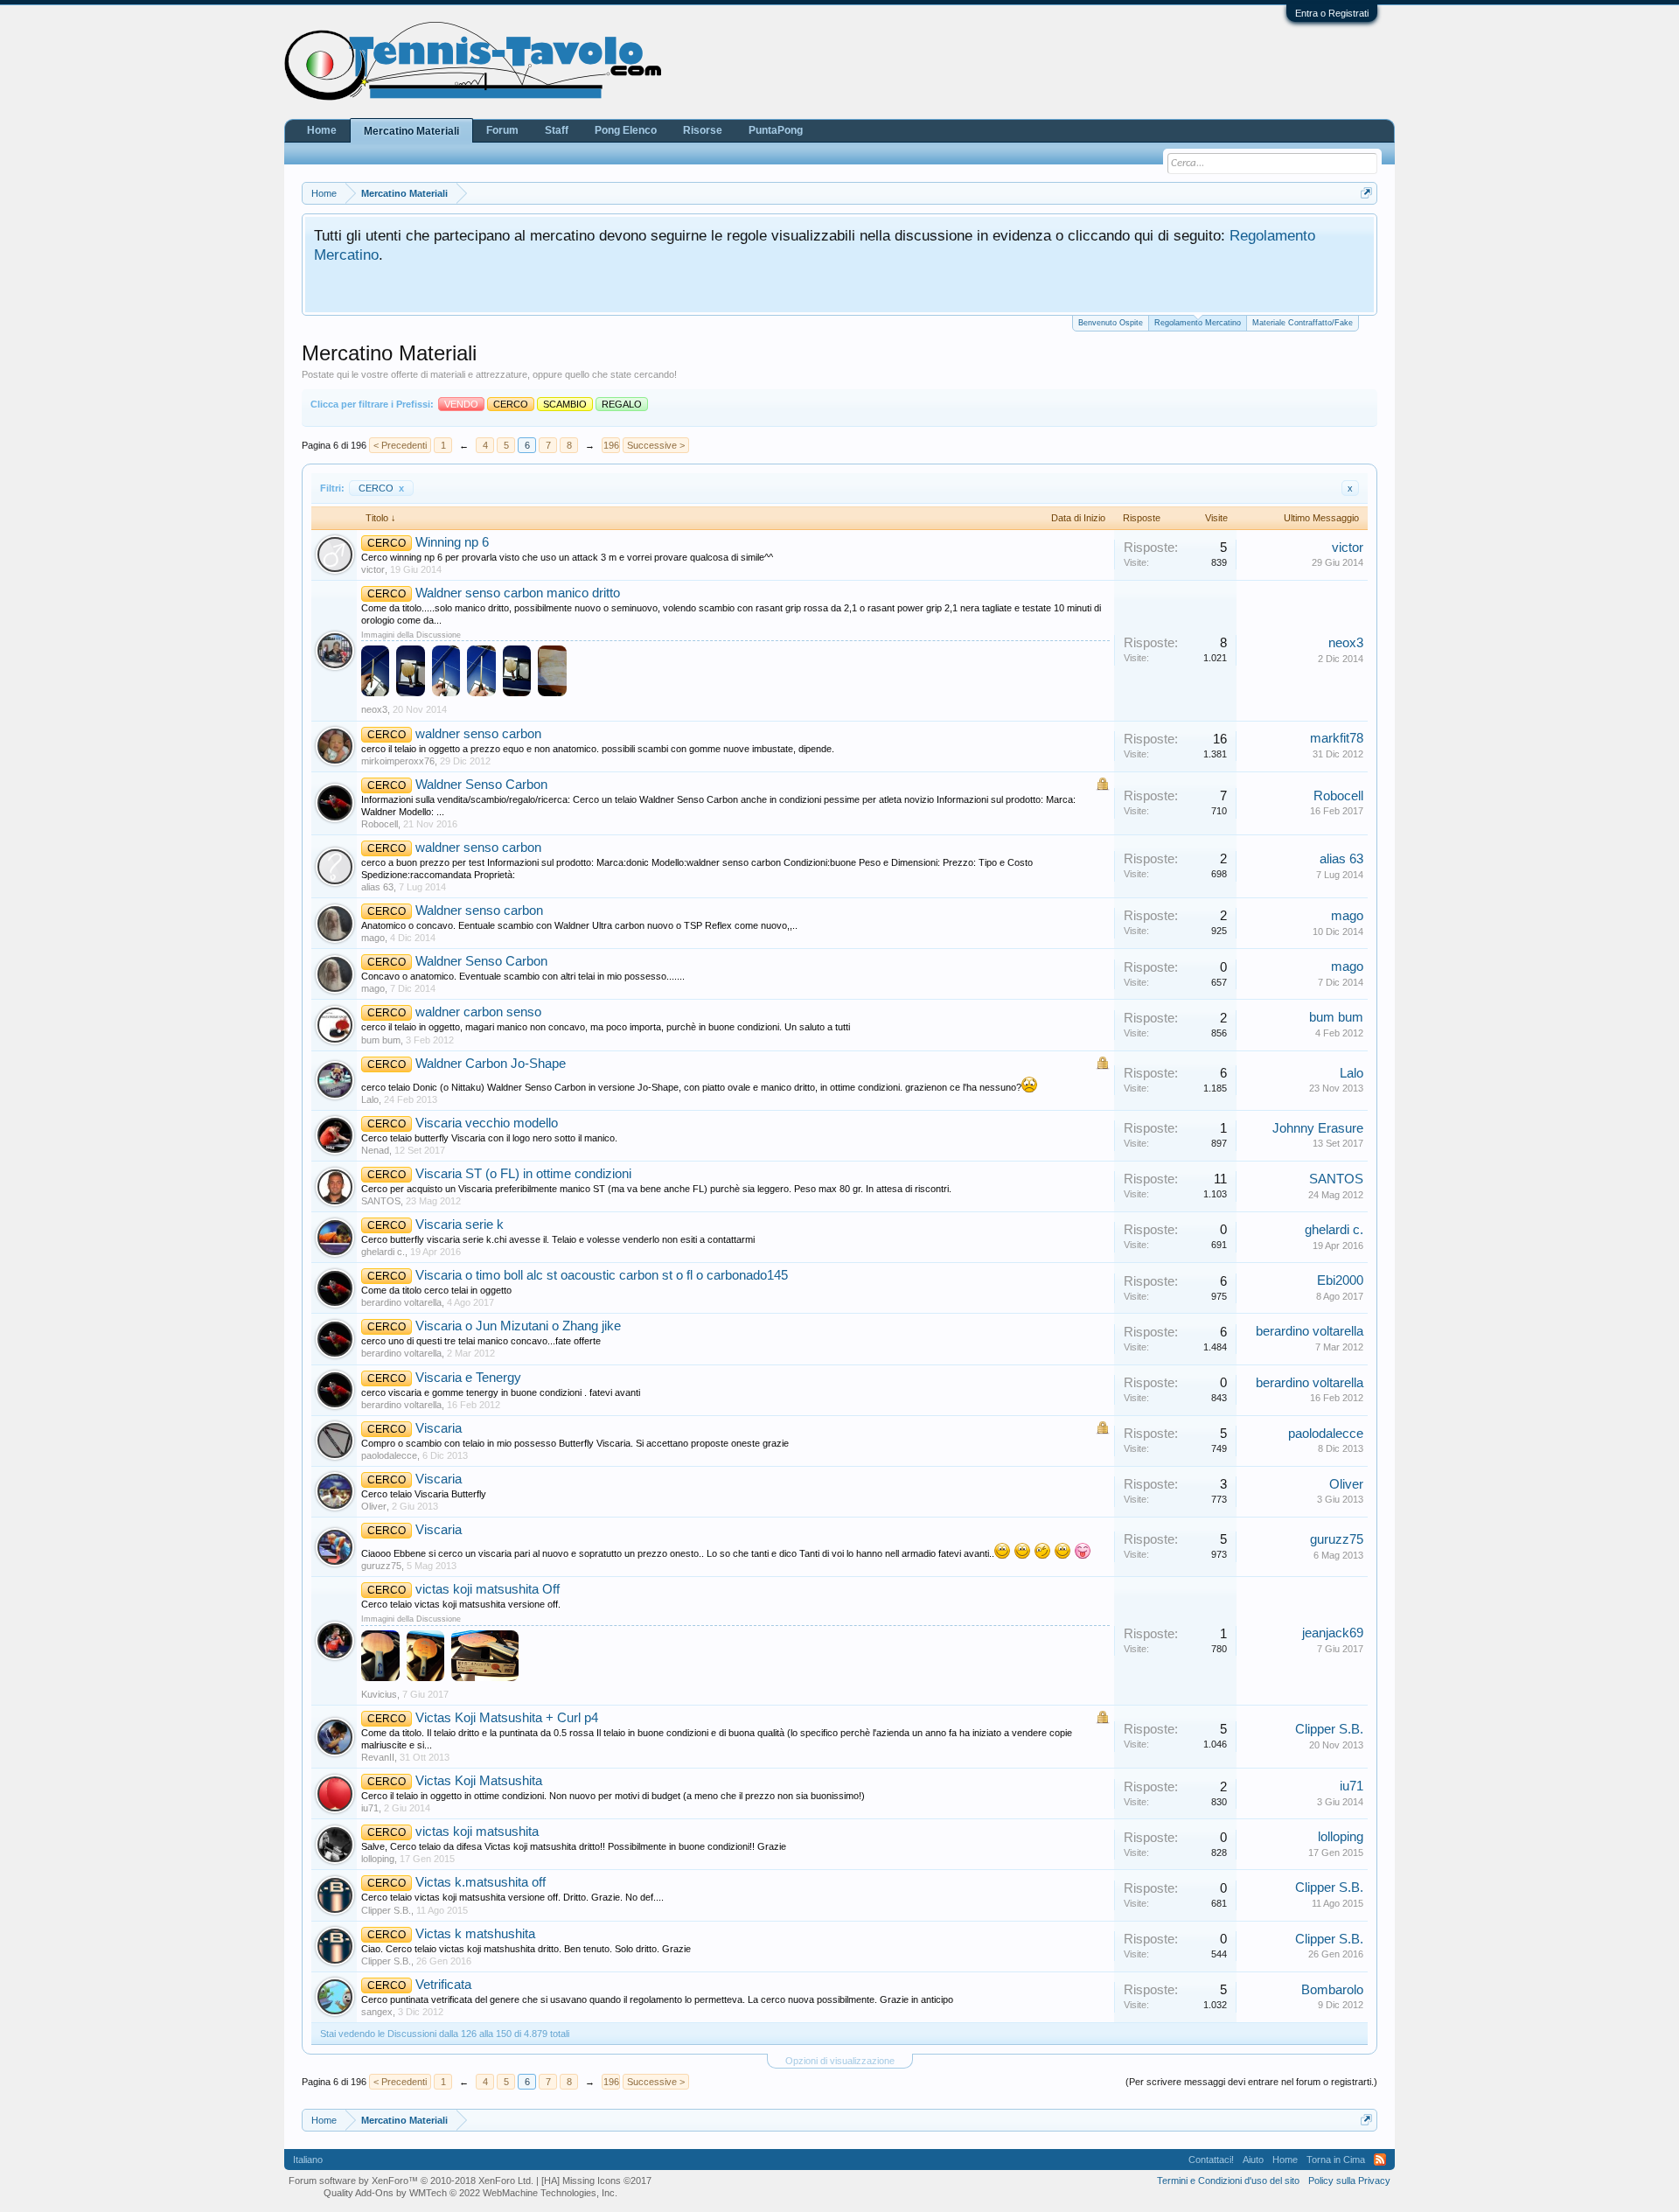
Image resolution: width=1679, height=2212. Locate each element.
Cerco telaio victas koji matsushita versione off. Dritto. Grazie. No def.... (512, 1897)
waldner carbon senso (478, 1012)
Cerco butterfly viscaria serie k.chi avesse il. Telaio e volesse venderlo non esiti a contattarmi (558, 1239)
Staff (557, 130)
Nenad (375, 1150)
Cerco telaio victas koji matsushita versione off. (461, 1604)
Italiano (308, 2160)
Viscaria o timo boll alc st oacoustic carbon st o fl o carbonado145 (602, 1275)
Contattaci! (1211, 2160)
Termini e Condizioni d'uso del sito (1228, 2181)
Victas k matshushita (475, 1934)
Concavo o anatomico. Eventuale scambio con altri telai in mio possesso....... (523, 976)
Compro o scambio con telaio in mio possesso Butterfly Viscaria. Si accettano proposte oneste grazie (575, 1443)
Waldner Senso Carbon (481, 785)
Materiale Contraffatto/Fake (1303, 323)
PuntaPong (776, 130)
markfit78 (1337, 738)
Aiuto (1253, 2160)
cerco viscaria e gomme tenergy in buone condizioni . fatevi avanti (501, 1392)
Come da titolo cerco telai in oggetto (436, 1290)
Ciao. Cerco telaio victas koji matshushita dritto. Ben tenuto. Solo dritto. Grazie (526, 1949)
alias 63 (377, 887)
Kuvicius (379, 1694)
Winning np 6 (452, 542)
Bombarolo (1332, 1990)
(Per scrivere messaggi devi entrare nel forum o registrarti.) (1251, 2082)
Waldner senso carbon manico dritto (518, 593)
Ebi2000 (1340, 1280)
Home (322, 130)
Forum (502, 130)
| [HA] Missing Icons (594, 2181)
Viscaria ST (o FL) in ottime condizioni (523, 1174)
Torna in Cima (1336, 2160)
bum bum (381, 1040)
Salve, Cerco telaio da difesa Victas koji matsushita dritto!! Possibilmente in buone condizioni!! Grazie (574, 1846)
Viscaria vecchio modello (487, 1123)
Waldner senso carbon (479, 911)
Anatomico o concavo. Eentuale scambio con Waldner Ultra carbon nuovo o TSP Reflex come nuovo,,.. (579, 925)
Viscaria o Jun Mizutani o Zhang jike (518, 1326)
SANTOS (381, 1201)
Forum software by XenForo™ (411, 2181)
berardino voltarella (401, 1302)
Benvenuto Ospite (1111, 323)
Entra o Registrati (1332, 13)
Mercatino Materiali (411, 131)
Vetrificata (443, 1985)
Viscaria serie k (460, 1225)
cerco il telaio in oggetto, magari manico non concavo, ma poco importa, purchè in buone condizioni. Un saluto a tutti (606, 1027)
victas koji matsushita (477, 1832)
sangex (377, 2012)
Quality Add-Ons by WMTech (470, 2193)
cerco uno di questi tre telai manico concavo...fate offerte (481, 1341)
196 (611, 445)
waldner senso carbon (478, 734)
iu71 (370, 1808)
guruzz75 (381, 1566)
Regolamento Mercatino (1198, 323)
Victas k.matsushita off (481, 1882)
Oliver (374, 1506)
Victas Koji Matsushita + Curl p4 (507, 1718)
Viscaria (439, 1428)
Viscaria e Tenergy (468, 1378)
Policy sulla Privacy (1349, 2181)
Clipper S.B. (1329, 1729)
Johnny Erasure (1318, 1128)
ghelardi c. (383, 1252)
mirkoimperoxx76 (398, 761)
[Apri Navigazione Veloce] (1366, 193)
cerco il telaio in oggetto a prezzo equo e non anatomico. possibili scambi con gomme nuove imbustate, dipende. (598, 749)
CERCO (381, 488)
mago (373, 938)
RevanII (378, 1757)
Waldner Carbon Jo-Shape (491, 1064)
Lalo (370, 1099)
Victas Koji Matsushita (479, 1781)
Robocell (380, 824)
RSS (1380, 2160)
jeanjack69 (1333, 1633)
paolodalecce (389, 1455)
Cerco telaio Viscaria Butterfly (424, 1494)
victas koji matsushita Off (488, 1589)
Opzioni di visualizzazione (840, 2061)
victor (373, 569)
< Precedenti (400, 445)
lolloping (378, 1859)
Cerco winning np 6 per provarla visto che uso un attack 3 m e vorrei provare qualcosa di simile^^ (567, 557)
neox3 (374, 709)
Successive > (656, 445)
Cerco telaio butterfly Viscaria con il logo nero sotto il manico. (489, 1138)
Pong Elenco (626, 130)
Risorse (703, 130)
